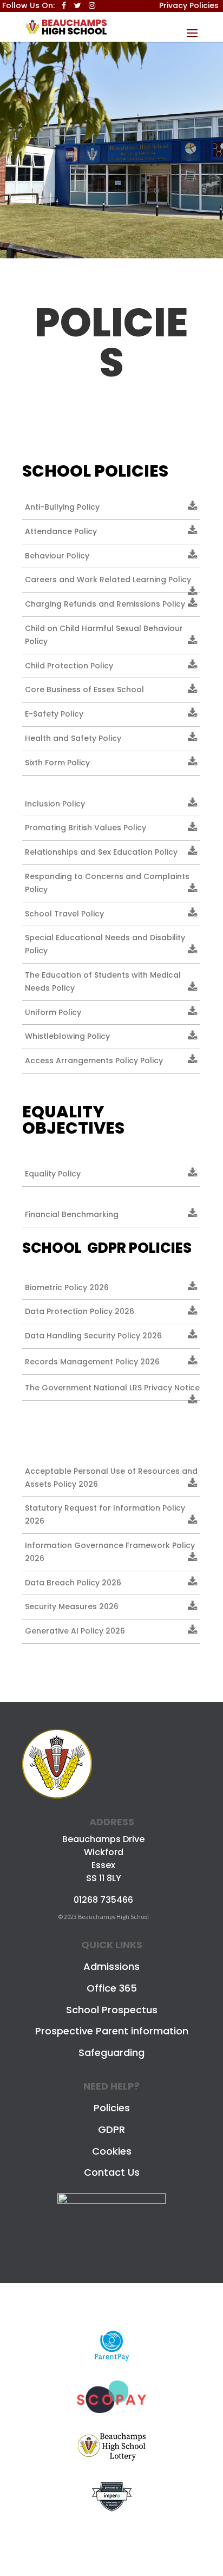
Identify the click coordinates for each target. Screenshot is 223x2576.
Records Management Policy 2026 (92, 1362)
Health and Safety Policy (73, 738)
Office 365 (112, 1988)
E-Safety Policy (54, 714)
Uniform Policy (53, 1012)
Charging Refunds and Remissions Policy (105, 604)
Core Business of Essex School (84, 689)
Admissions (111, 1966)
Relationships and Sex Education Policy (101, 852)
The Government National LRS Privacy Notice (112, 1388)
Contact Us (112, 2172)
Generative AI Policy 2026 (75, 1631)
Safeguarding (111, 2053)
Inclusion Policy (55, 804)
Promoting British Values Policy (86, 828)
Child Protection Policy (69, 666)
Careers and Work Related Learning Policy (108, 580)
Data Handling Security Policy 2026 (93, 1336)
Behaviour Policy (57, 556)
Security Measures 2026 (72, 1606)
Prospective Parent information (112, 2031)
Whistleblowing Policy (67, 1036)
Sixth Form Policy (57, 763)
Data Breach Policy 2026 (73, 1583)
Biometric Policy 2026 (67, 1287)
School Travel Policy (64, 914)
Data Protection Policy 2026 (80, 1311)
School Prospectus (112, 2010)
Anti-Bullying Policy (62, 507)
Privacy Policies (189, 5)
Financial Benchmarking (72, 1214)
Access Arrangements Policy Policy (94, 1061)
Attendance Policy (61, 531)
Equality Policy (53, 1174)
